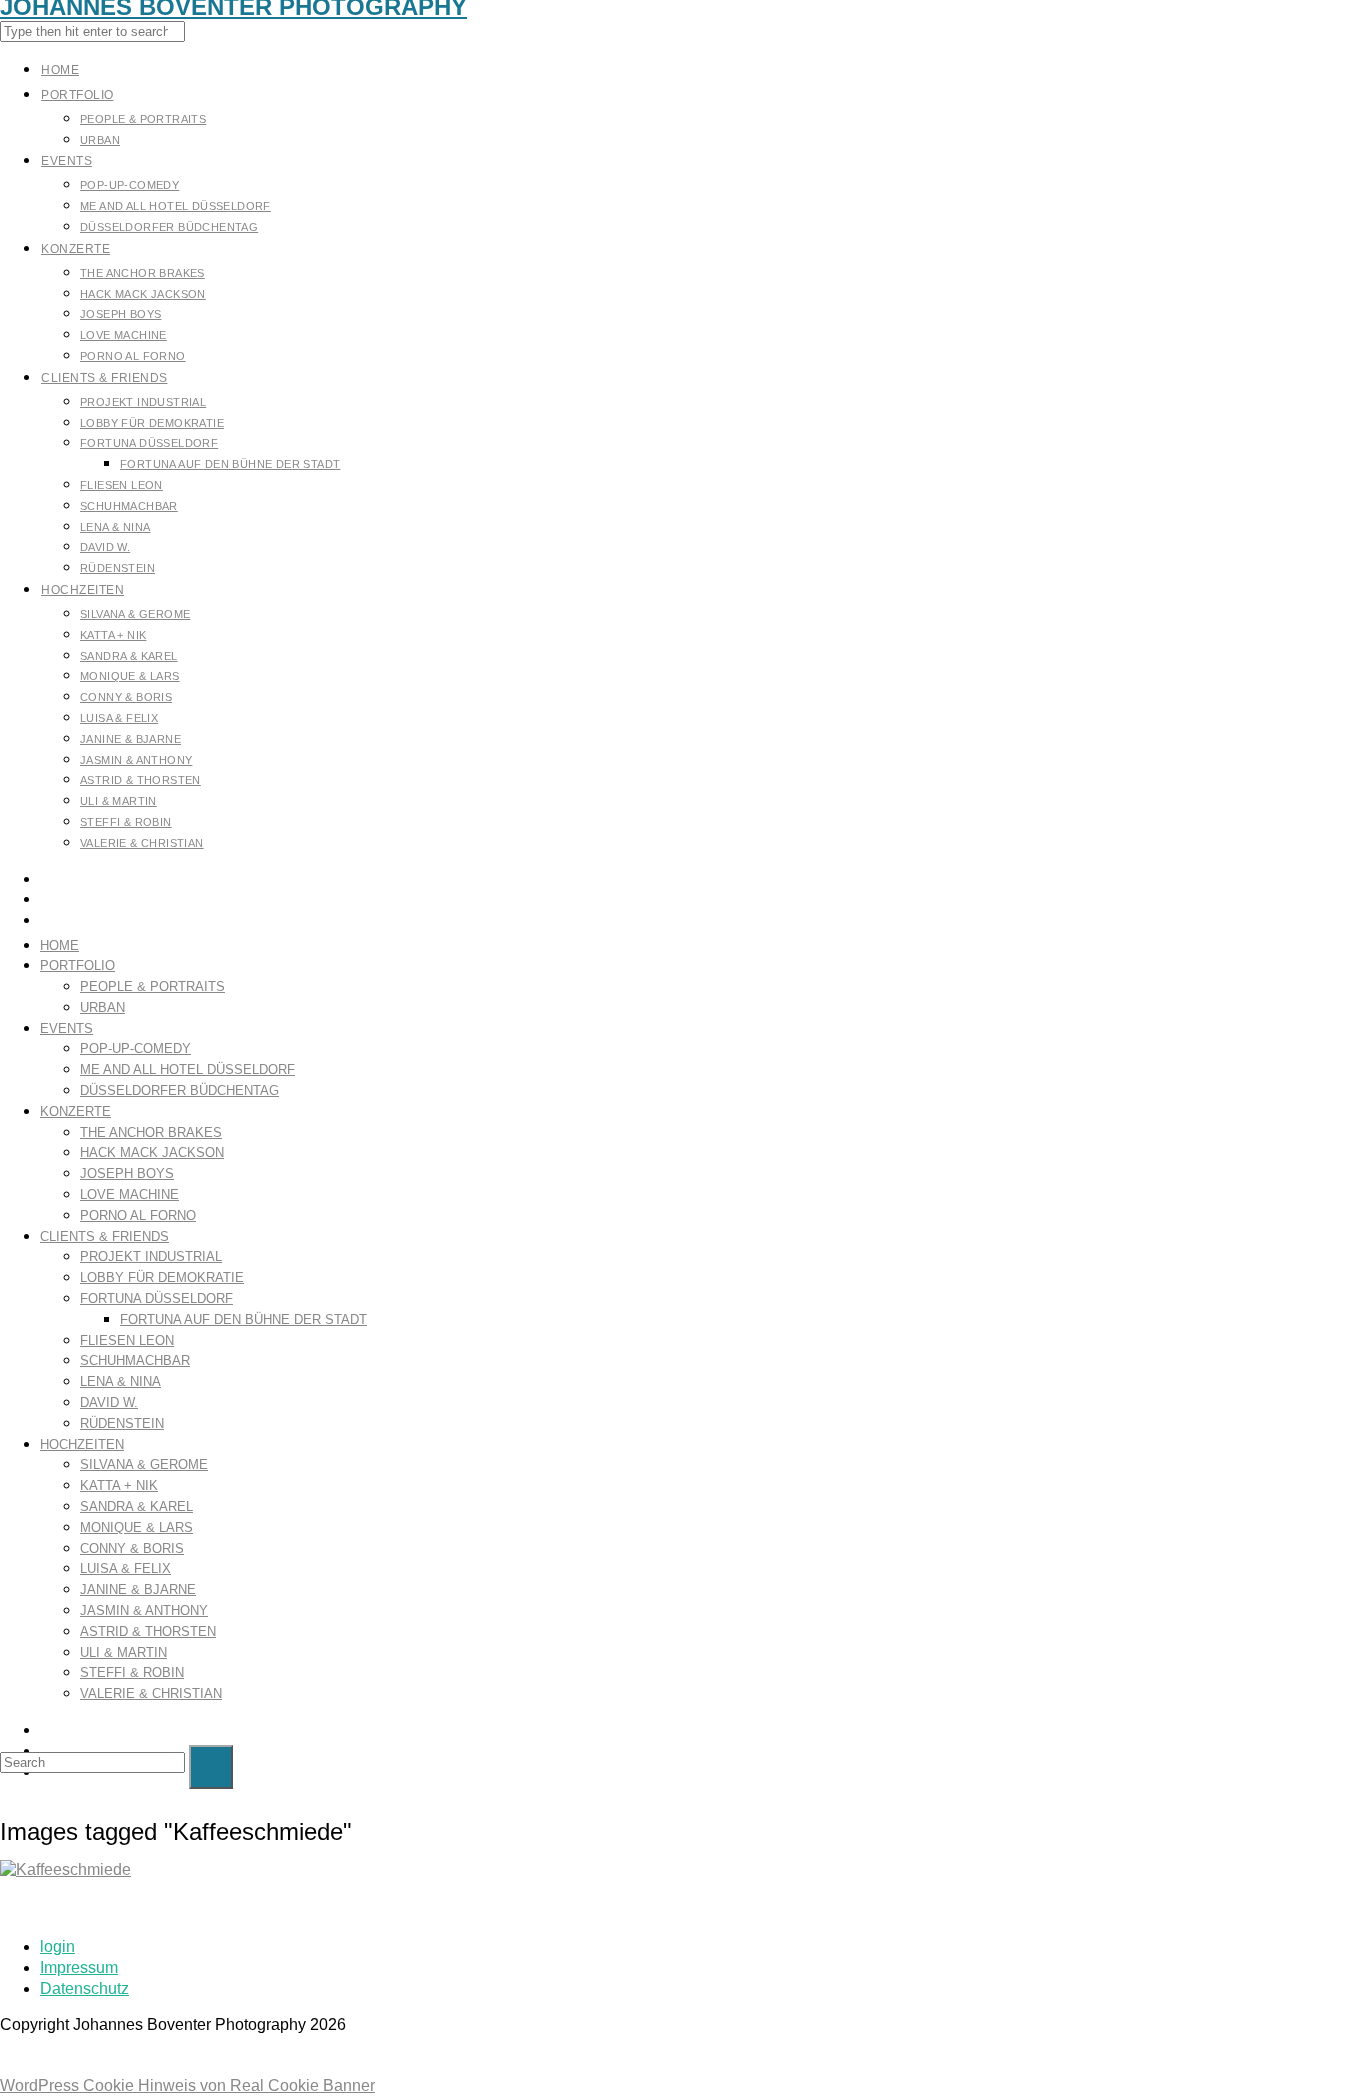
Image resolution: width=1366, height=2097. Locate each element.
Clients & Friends (104, 1236)
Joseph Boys (127, 1173)
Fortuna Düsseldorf (156, 1298)
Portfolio (77, 965)
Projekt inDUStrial (151, 1256)
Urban (102, 1007)
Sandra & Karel (136, 1506)
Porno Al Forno (138, 1215)
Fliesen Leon (127, 1340)
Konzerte (75, 1111)
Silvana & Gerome (144, 1464)
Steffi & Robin (132, 1672)
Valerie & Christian (151, 1693)
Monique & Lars (136, 1527)
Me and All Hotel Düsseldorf (187, 1069)
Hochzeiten (82, 1444)
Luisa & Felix (125, 1568)
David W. (109, 1402)
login (57, 1946)
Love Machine (129, 1194)
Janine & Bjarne (138, 1589)
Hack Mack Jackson (152, 1152)
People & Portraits (152, 986)
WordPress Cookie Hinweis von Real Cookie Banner (187, 2085)
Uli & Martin (123, 1652)
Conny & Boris (132, 1548)
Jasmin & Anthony (144, 1610)
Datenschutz (84, 1988)
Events (66, 1028)
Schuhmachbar (135, 1360)
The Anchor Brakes (151, 1132)
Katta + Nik (119, 1485)
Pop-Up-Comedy (135, 1048)
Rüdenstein (122, 1423)
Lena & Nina (120, 1381)
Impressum (79, 1967)
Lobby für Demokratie (162, 1277)
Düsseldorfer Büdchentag (179, 1090)
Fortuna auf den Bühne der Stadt (243, 1319)
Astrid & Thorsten (148, 1631)
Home (59, 945)
